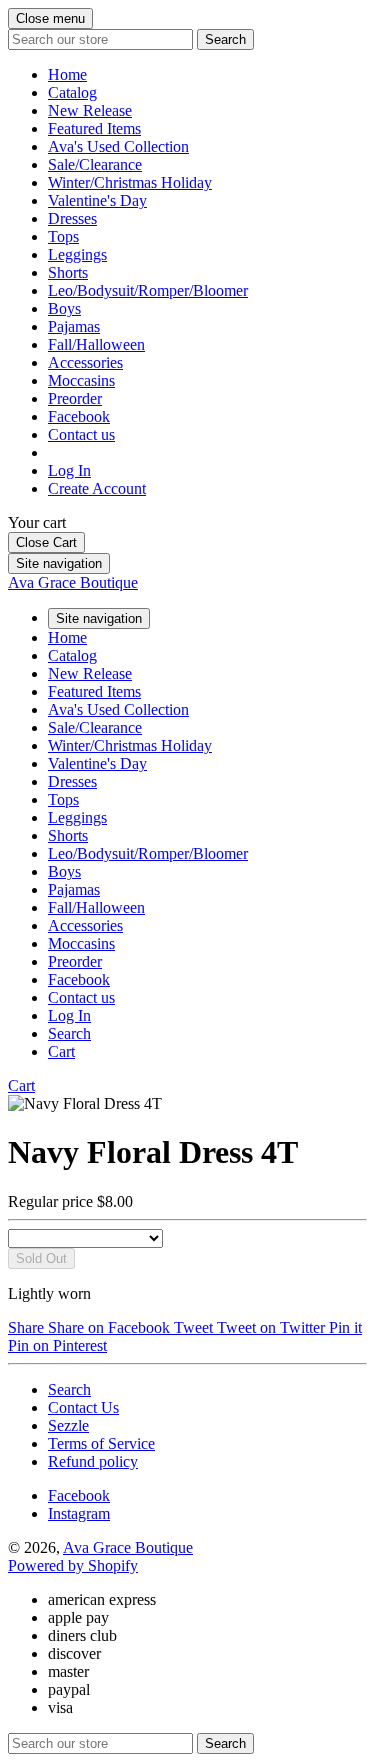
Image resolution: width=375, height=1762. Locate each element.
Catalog (72, 92)
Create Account (97, 488)
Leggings (77, 254)
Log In (69, 470)
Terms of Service (101, 1443)
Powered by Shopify (73, 1565)
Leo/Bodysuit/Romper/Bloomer (148, 290)
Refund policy (93, 1461)
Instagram (79, 1513)
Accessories (85, 362)
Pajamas (74, 326)
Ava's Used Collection (118, 146)
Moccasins (81, 380)
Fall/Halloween (96, 344)
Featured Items (94, 128)
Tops (63, 236)
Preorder (75, 398)
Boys (64, 308)
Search (69, 1389)
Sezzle (68, 1425)
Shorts (68, 272)
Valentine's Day (97, 200)
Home (67, 74)
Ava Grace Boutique (73, 582)
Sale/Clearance (95, 164)
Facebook (79, 416)
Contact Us (83, 1407)
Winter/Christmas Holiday (130, 182)
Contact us (81, 434)
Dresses (72, 218)
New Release (90, 110)
